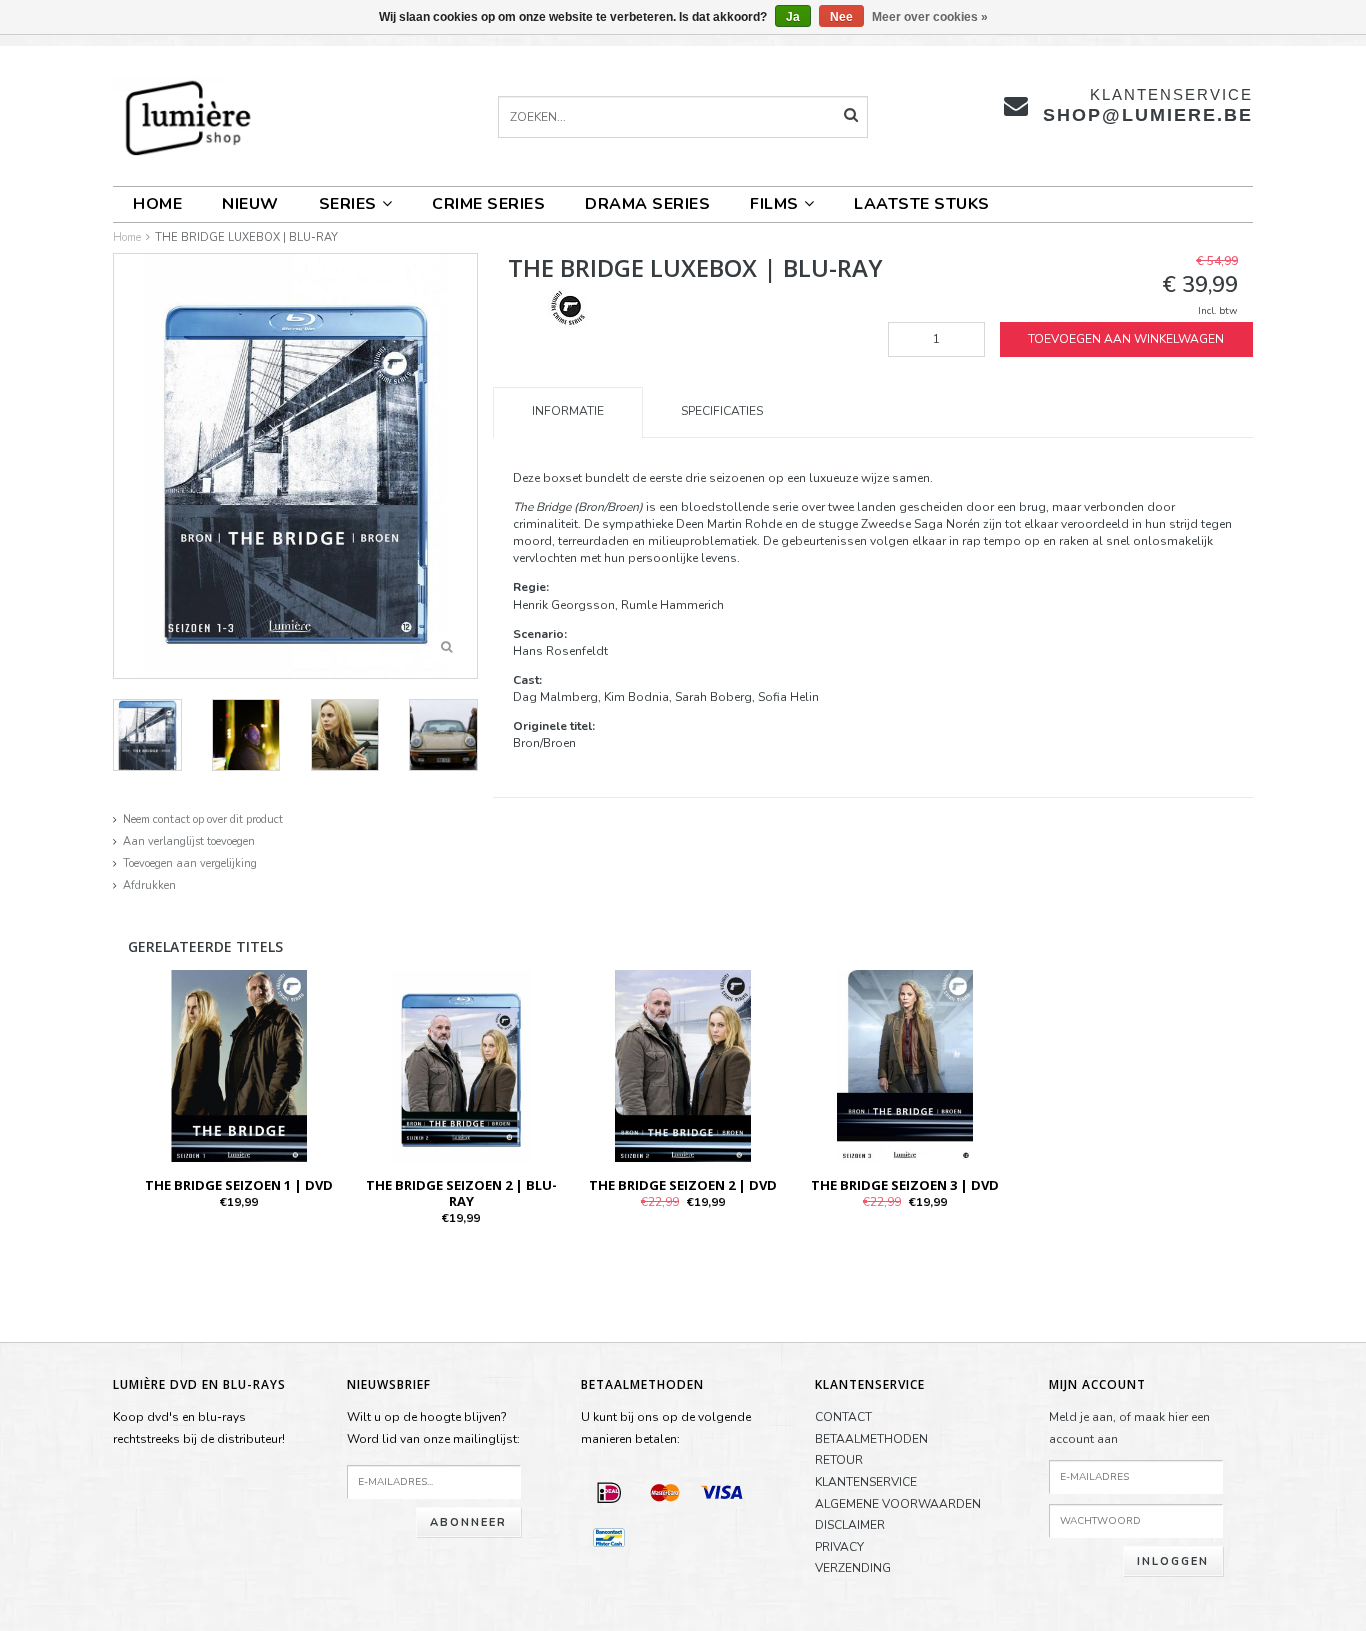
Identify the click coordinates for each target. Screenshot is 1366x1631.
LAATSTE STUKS (922, 204)
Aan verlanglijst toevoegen (189, 841)
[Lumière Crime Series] (568, 307)
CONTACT (843, 1417)
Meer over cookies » (930, 17)
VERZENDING (853, 1568)
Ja (793, 17)
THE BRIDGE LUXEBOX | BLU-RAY (246, 237)
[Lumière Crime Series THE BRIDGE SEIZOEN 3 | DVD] (905, 1065)
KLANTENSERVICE (866, 1482)
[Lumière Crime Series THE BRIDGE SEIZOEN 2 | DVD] (683, 1065)
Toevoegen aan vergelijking (190, 863)
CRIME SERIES (488, 204)
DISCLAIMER (850, 1525)
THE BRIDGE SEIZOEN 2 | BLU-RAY (461, 1193)
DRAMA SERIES (647, 204)
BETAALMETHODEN (871, 1439)
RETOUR (839, 1460)
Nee (841, 17)
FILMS (774, 204)
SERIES (348, 204)
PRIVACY (839, 1547)
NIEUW (250, 204)
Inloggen (1173, 1561)
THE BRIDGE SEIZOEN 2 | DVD (683, 1185)
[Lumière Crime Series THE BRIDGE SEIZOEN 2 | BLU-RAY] (461, 1065)
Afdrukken (149, 885)
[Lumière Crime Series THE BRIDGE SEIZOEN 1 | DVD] (239, 1065)
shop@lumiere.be (1148, 115)
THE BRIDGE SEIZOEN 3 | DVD (905, 1185)
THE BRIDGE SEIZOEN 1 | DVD (239, 1185)
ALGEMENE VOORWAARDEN (898, 1504)
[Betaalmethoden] (609, 1492)
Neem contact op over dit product (203, 819)
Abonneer (468, 1522)
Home (157, 204)
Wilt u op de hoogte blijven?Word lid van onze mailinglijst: (433, 1428)
